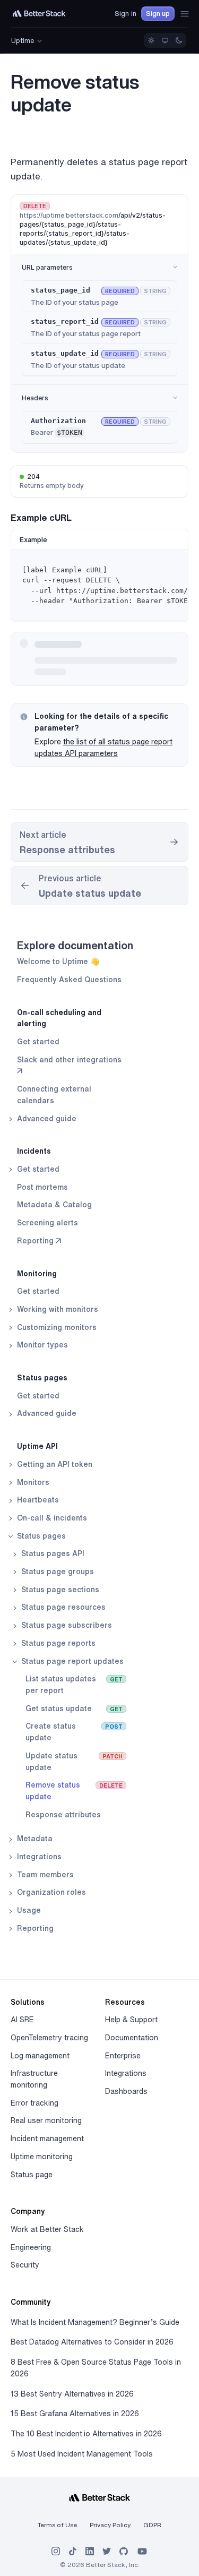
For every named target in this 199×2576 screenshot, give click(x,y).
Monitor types (41, 1345)
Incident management (47, 2139)
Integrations (38, 1857)
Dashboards (126, 2091)
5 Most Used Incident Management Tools (82, 2454)
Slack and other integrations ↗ (69, 1066)
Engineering (31, 2247)
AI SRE (22, 2020)
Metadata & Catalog (54, 1205)
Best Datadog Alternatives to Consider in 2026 (92, 2342)
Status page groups (57, 1572)
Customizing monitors (56, 1327)
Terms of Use (57, 2525)
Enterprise (123, 2056)
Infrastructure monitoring (34, 2079)
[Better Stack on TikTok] (73, 2551)
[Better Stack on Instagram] (56, 2551)
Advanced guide (46, 1119)
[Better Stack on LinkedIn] (90, 2551)
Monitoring (37, 1274)
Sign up (158, 14)
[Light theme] (151, 40)
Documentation (132, 2038)
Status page (32, 2175)
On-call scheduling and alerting (59, 1018)
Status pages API (52, 1553)
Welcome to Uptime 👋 (58, 961)
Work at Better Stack (47, 2229)
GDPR (152, 2525)
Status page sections (59, 1590)
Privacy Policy (110, 2525)
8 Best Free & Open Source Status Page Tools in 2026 (96, 2368)
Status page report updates (71, 1661)
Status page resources (62, 1607)
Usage (28, 1910)
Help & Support (131, 2020)
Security (25, 2265)
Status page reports (57, 1643)
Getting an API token (54, 1464)
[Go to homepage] (39, 14)
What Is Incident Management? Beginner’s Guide (95, 2322)
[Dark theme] (179, 40)
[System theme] (165, 40)
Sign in (126, 14)
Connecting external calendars (54, 1095)
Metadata (34, 1839)
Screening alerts (47, 1223)
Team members (44, 1875)
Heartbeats (37, 1500)
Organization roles (50, 1892)
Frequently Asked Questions (69, 980)
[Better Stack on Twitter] (107, 2551)
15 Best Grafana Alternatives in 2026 (75, 2414)
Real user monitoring (46, 2120)
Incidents (34, 1151)
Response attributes (63, 1815)
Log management (40, 2056)
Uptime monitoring (42, 2157)
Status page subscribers (66, 1625)
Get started (38, 1042)
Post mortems (42, 1187)
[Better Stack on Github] (124, 2551)
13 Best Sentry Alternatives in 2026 (72, 2394)
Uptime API (37, 1446)
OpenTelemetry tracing (49, 2038)
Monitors (32, 1482)
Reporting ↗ (39, 1241)
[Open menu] (185, 14)
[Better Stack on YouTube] (142, 2551)
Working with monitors (57, 1309)
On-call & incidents (51, 1518)
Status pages (42, 1378)
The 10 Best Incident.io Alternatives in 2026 (86, 2434)
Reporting (34, 1928)
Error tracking (34, 2103)
